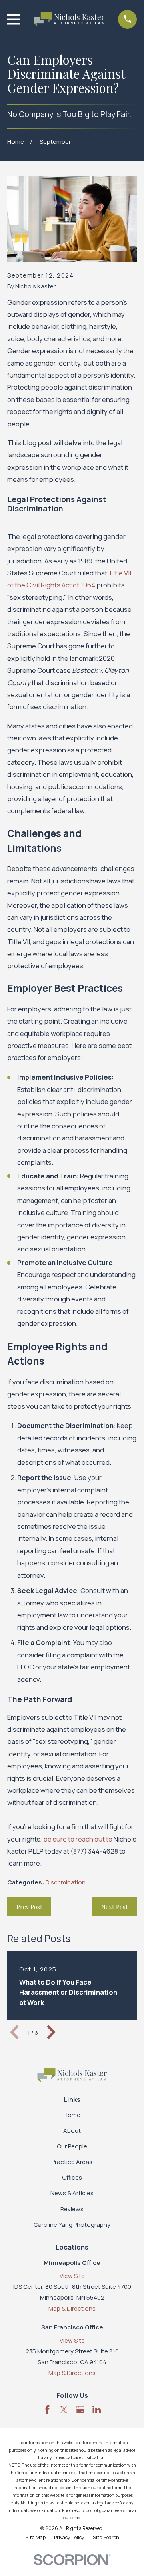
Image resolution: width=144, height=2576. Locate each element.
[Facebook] (47, 2410)
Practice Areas (72, 2162)
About (72, 2131)
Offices (72, 2177)
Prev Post (29, 1907)
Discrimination (66, 1882)
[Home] (69, 19)
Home (72, 2115)
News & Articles (72, 2193)
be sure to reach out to (78, 1839)
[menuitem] (35, 2538)
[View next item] (51, 2032)
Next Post (115, 1907)
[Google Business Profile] (80, 2410)
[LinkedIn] (97, 2410)
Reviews (72, 2209)
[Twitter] (64, 2410)
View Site (72, 2276)
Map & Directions (72, 2308)
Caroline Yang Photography (72, 2225)
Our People (72, 2146)
